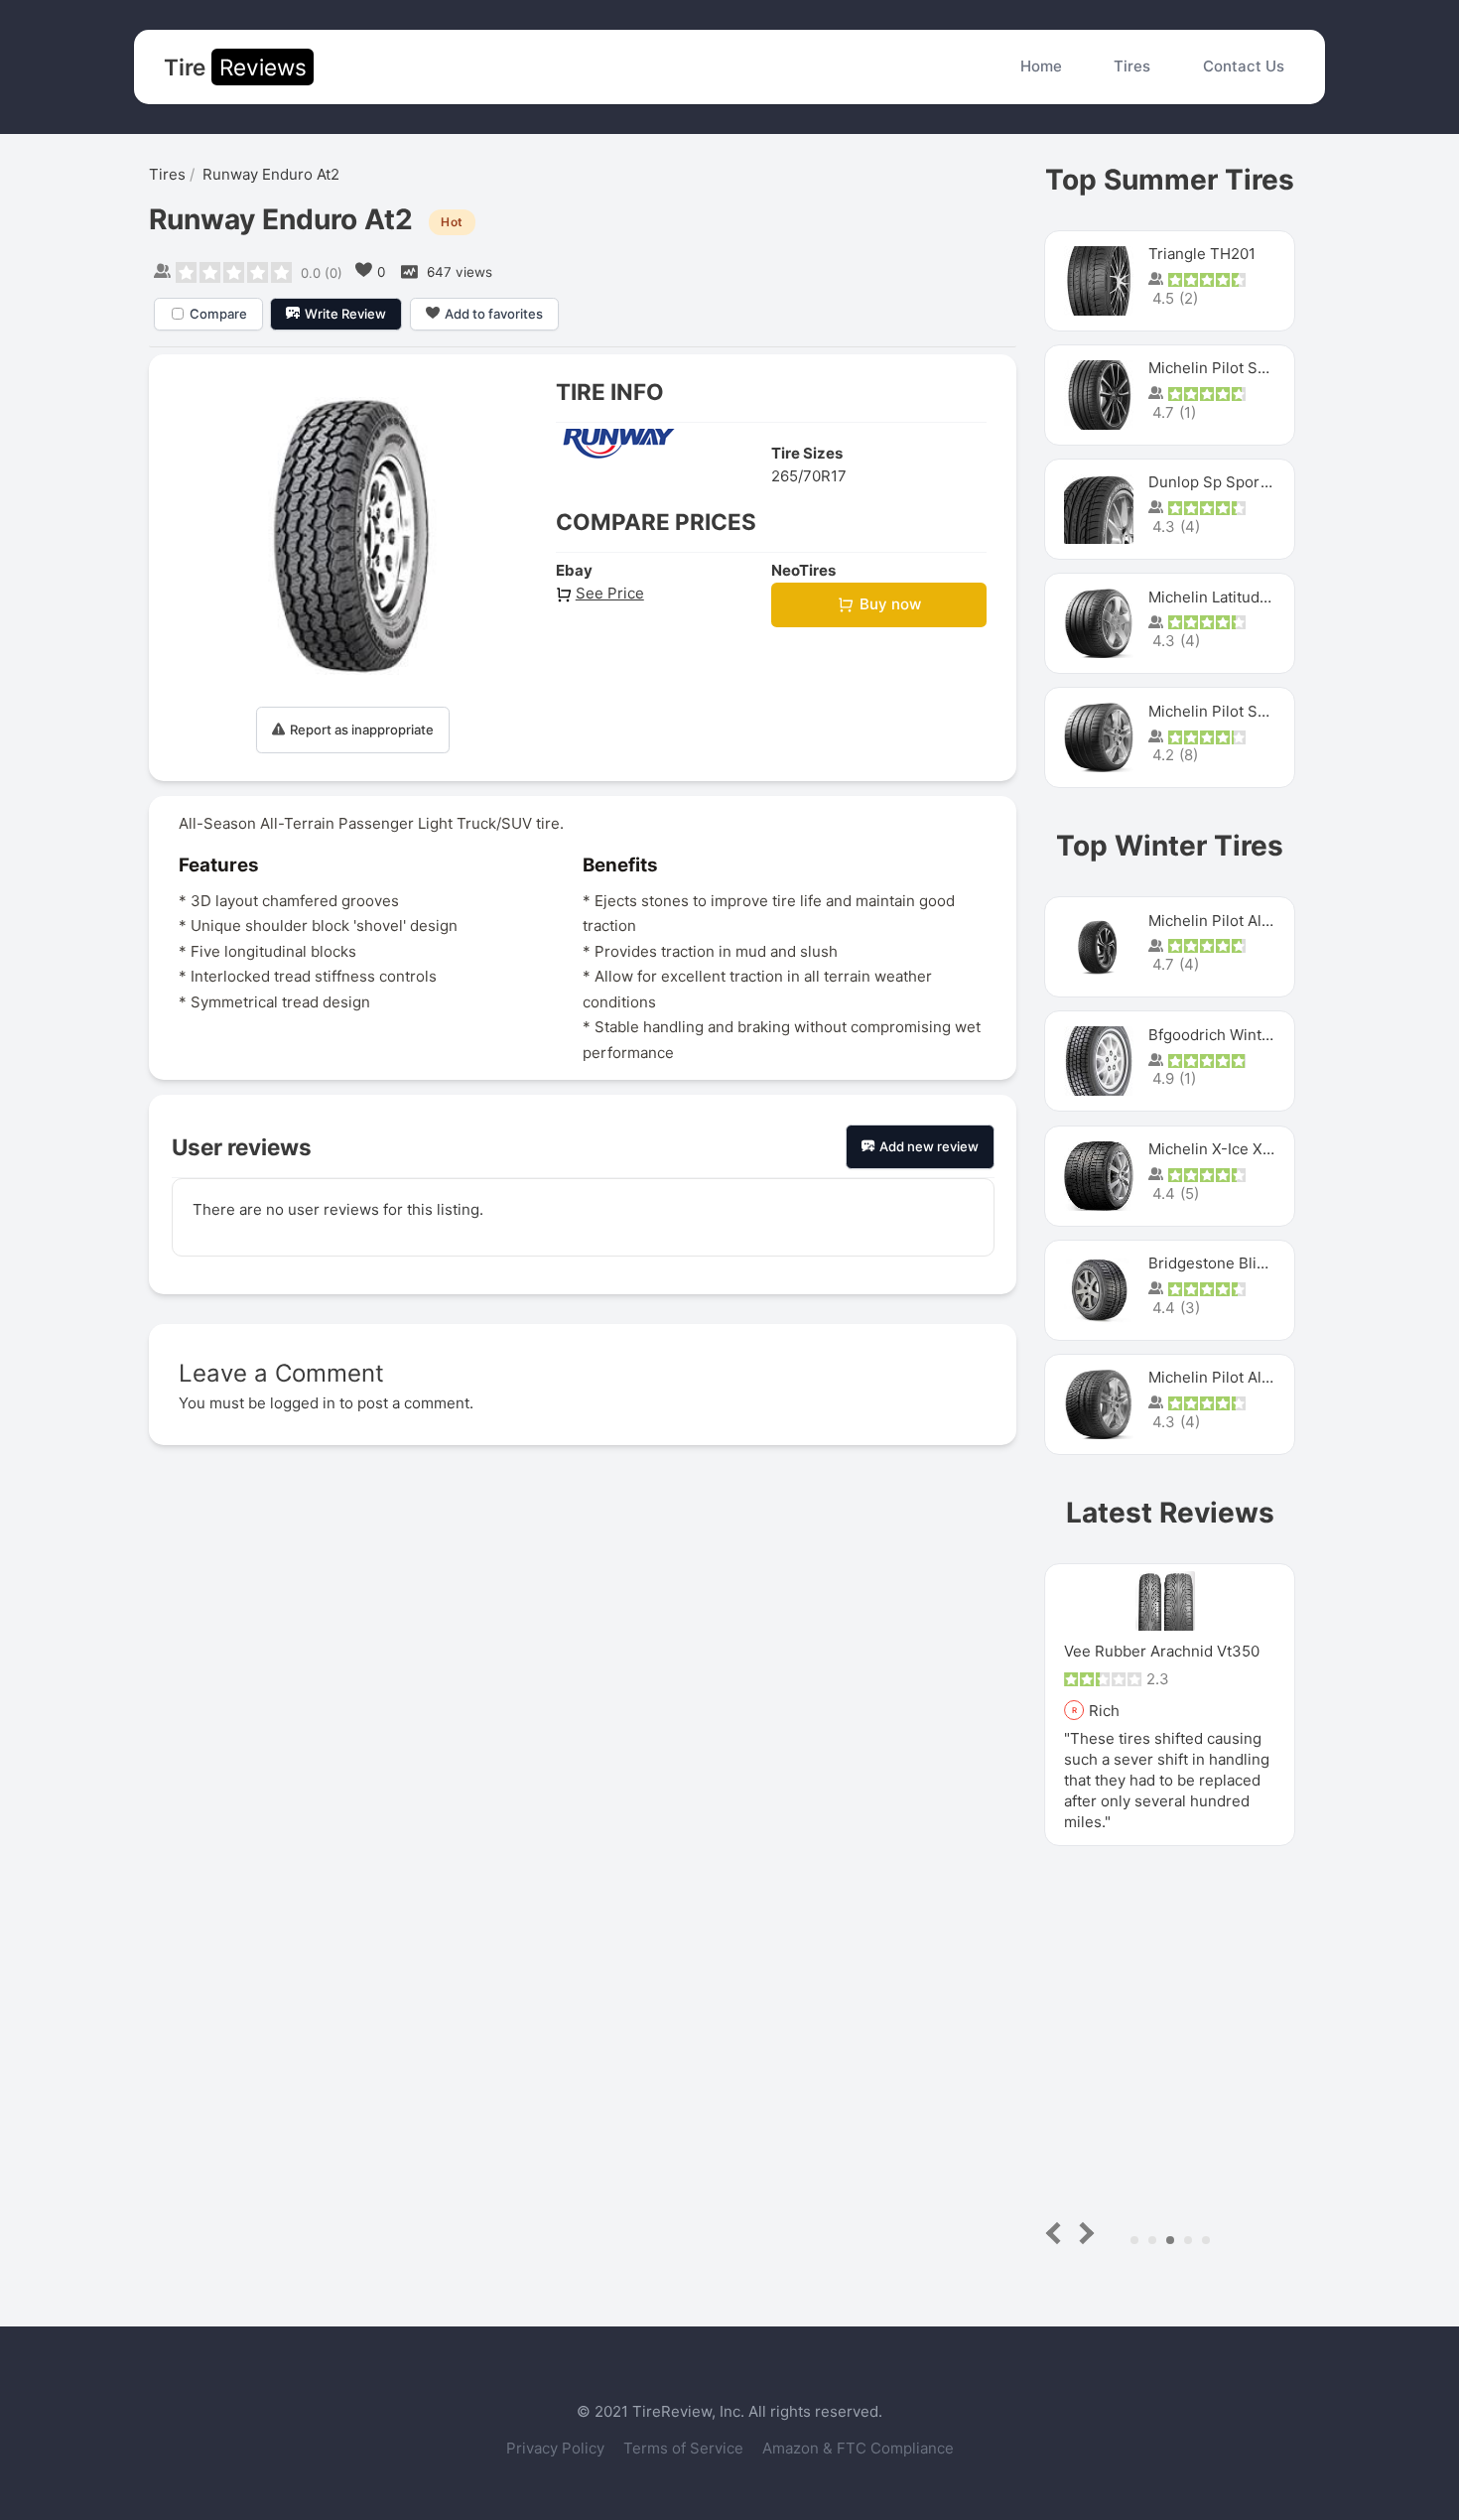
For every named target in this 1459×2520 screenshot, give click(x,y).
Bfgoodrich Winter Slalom (1238, 1035)
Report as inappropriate (362, 729)
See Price (610, 593)
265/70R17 (809, 476)
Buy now (890, 604)
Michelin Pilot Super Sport (1241, 711)
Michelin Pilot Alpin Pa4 (1232, 1377)
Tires (1132, 66)
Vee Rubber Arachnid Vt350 (1091, 1651)
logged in (303, 1403)
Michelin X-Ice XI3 (1212, 1149)
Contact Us (1244, 66)
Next (1083, 2233)
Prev (1058, 2233)
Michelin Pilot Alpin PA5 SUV (1249, 921)
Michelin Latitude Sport (1230, 597)
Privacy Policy (557, 2448)
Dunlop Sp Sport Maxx (1227, 482)
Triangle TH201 (1202, 254)
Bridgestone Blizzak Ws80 (1240, 1263)
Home (1041, 66)
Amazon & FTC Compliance (858, 2448)
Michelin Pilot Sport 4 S (1232, 368)
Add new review (929, 1146)
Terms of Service (685, 2448)
